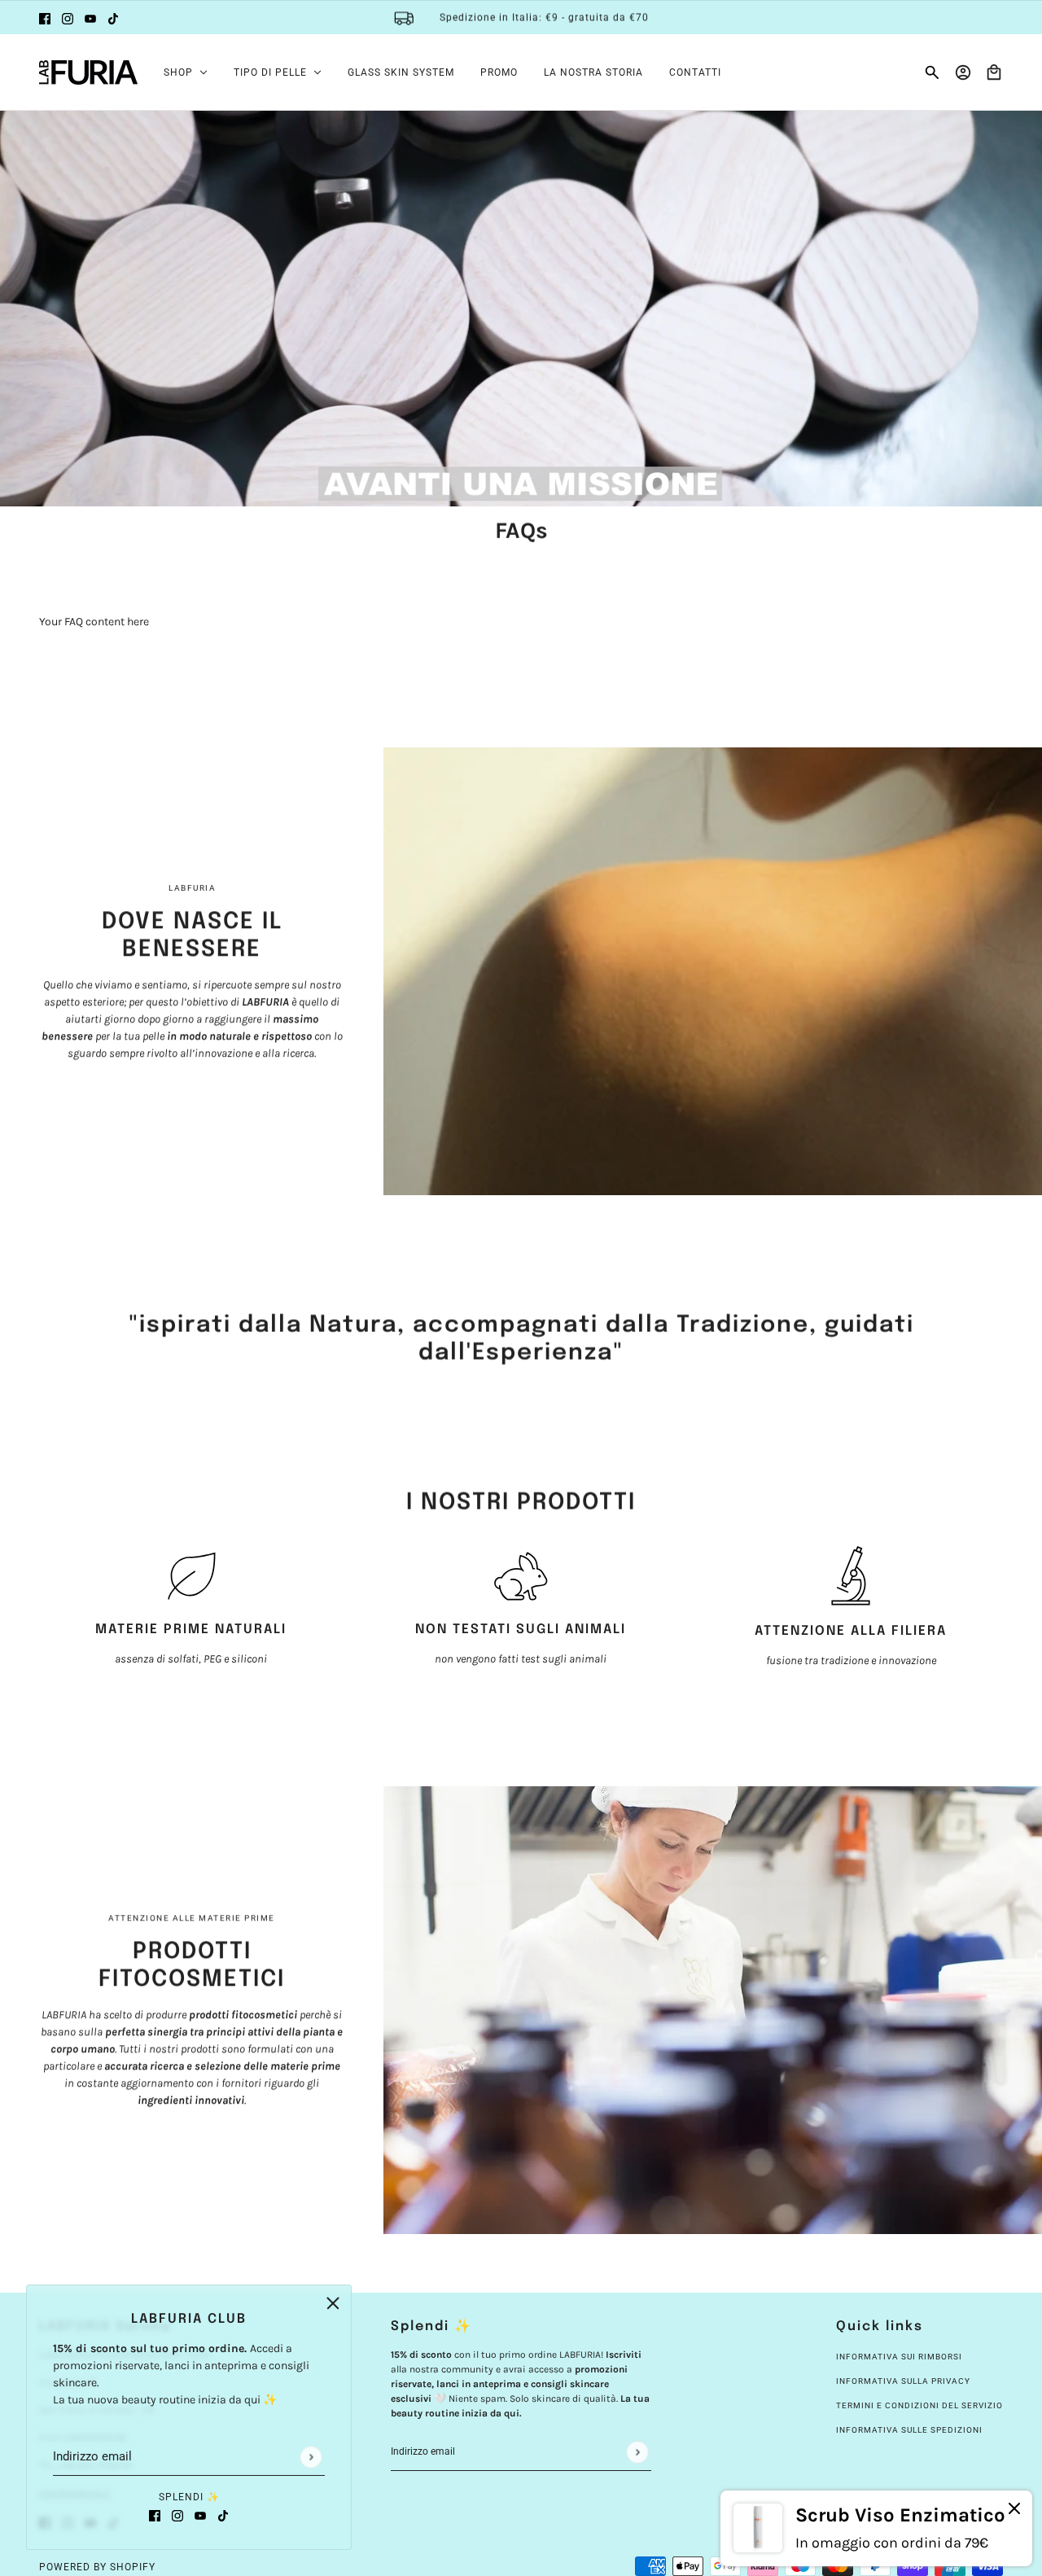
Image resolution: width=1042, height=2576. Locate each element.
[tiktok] (113, 18)
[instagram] (68, 18)
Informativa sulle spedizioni (909, 2430)
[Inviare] (311, 2457)
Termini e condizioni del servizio (919, 2405)
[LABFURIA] (88, 72)
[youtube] (90, 18)
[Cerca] (932, 72)
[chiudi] (333, 2303)
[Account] (963, 72)
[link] (876, 2528)
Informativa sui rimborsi (899, 2357)
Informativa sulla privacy (903, 2381)
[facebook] (45, 18)
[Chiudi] (1014, 2510)
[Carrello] (994, 72)
